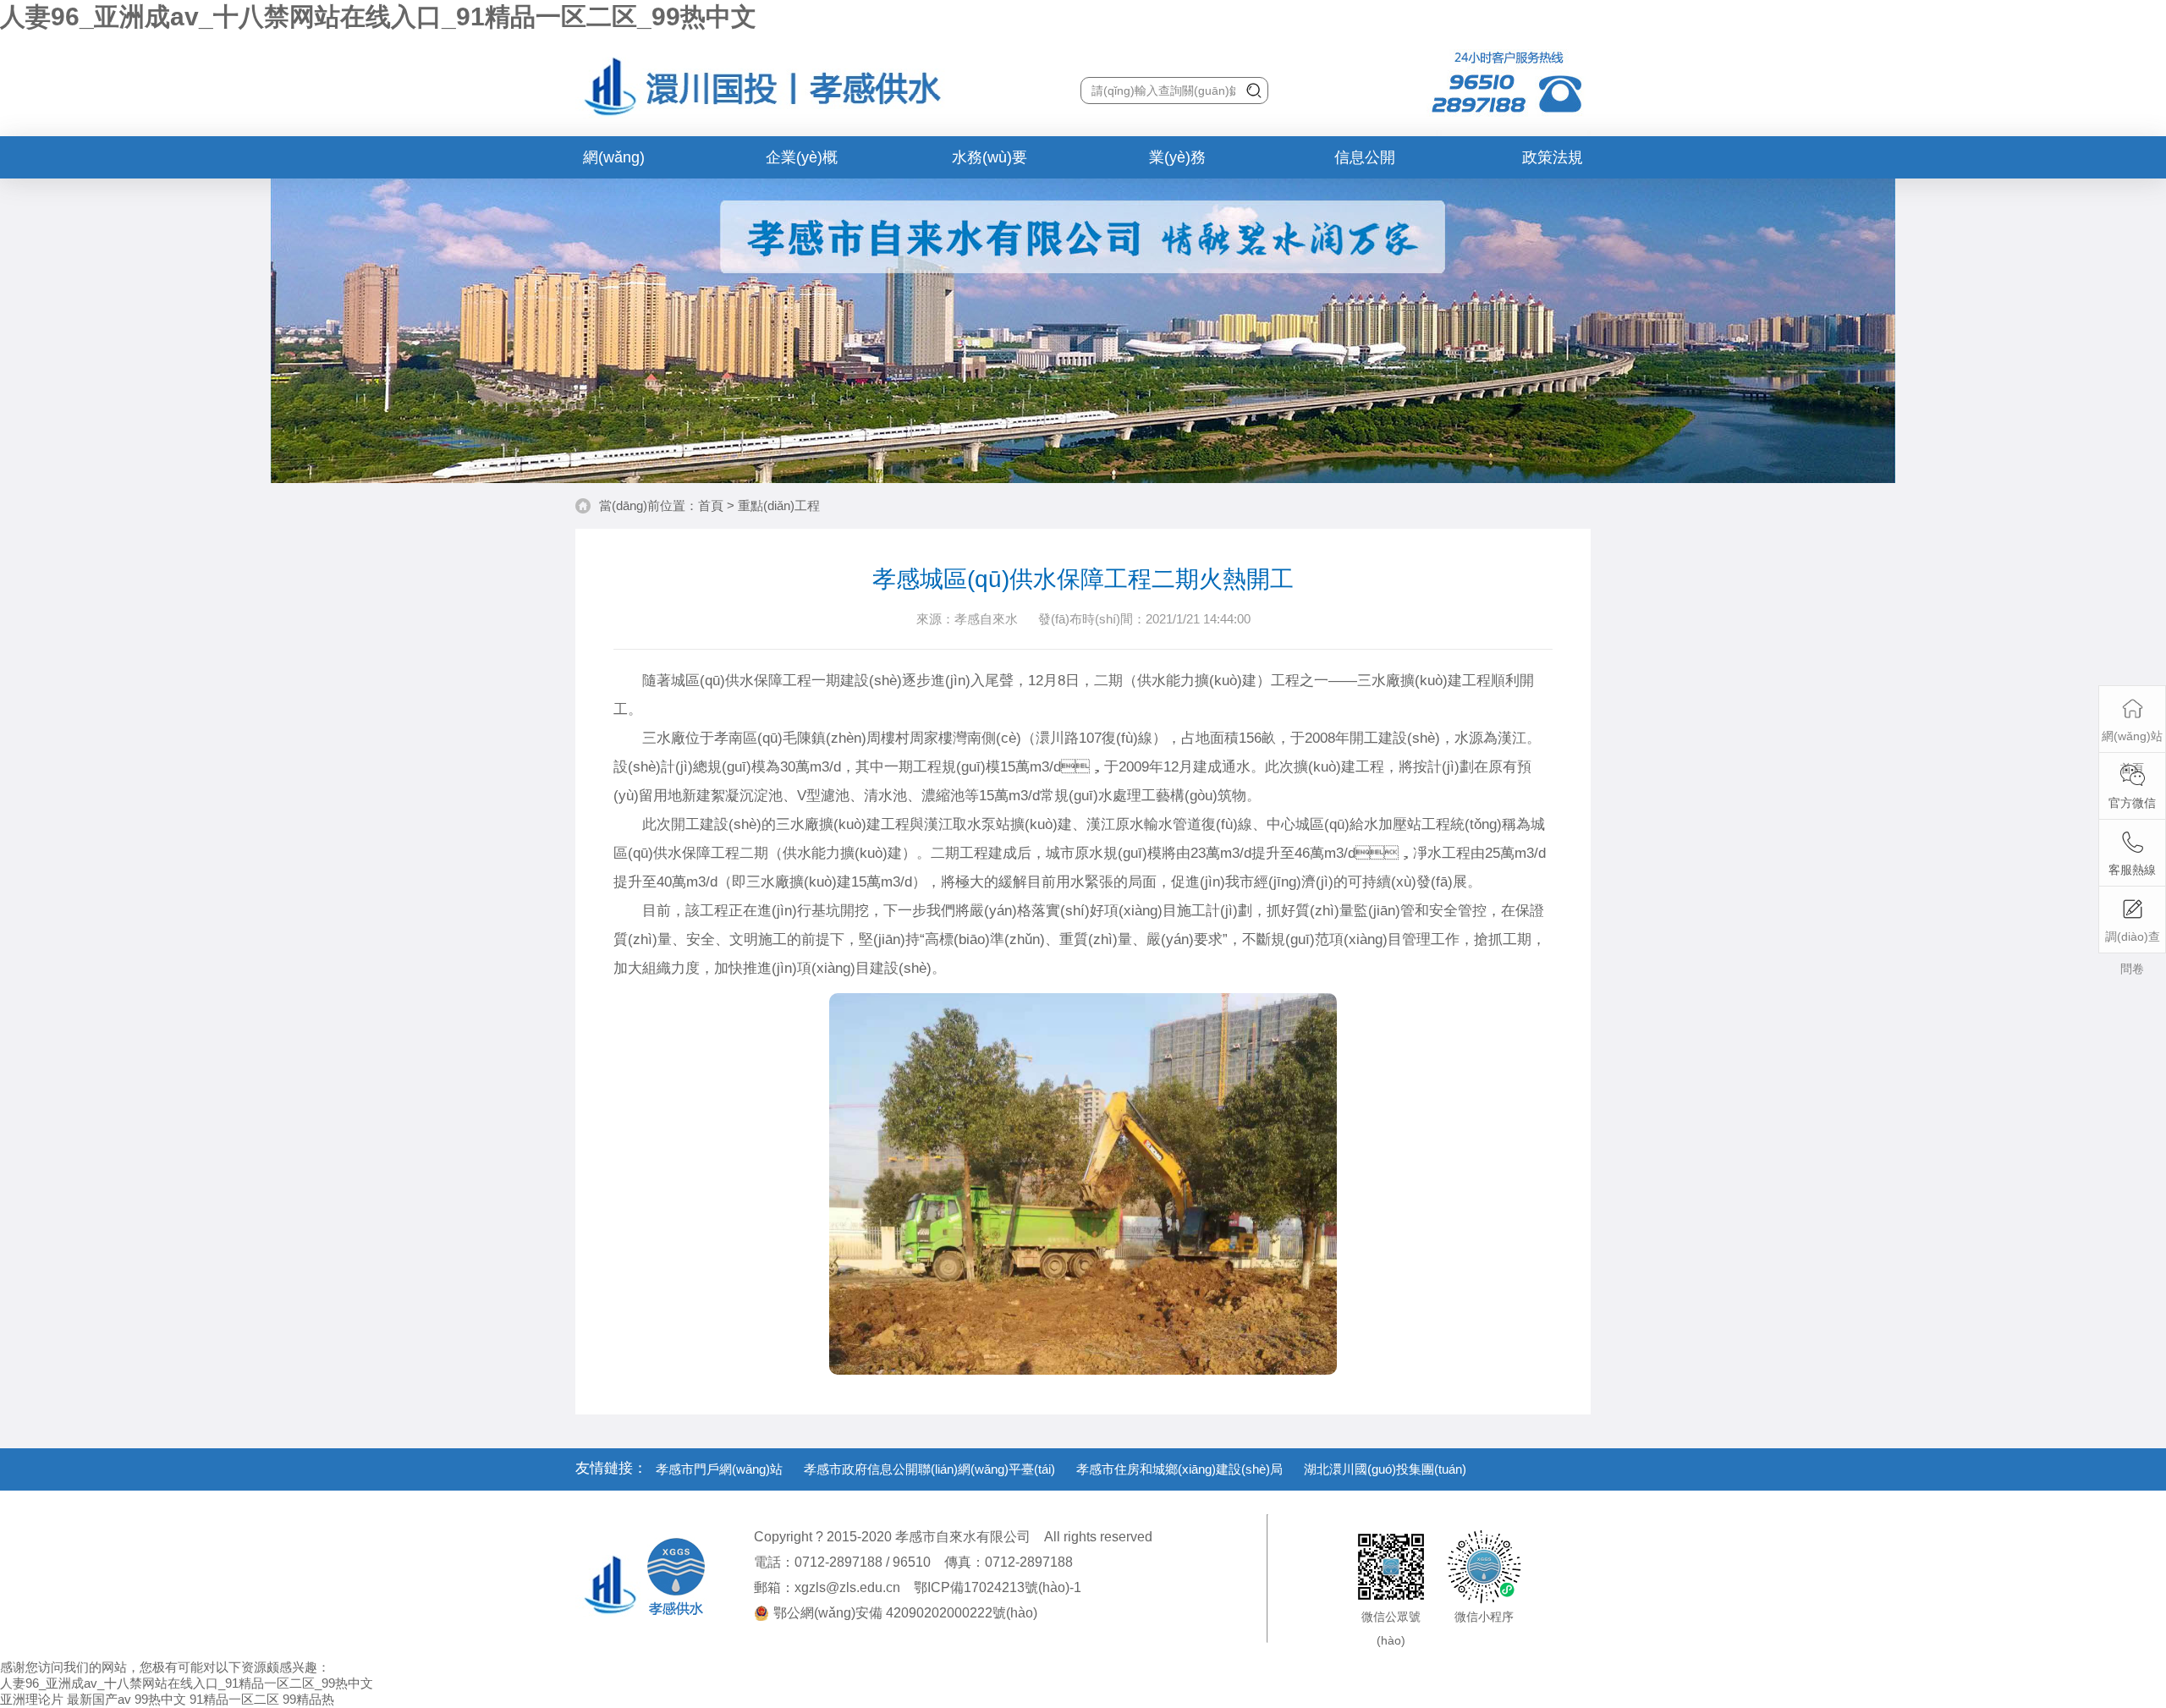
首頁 (711, 505)
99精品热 (308, 1699)
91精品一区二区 (234, 1699)
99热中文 (160, 1699)
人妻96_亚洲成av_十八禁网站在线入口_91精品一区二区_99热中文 (378, 16)
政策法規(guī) (1553, 164)
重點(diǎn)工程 (779, 505)
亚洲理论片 (32, 1699)
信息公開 (1365, 157)
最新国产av (99, 1699)
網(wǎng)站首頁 (614, 164)
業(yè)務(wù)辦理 (1177, 164)
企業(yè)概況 (802, 164)
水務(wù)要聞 (990, 164)
